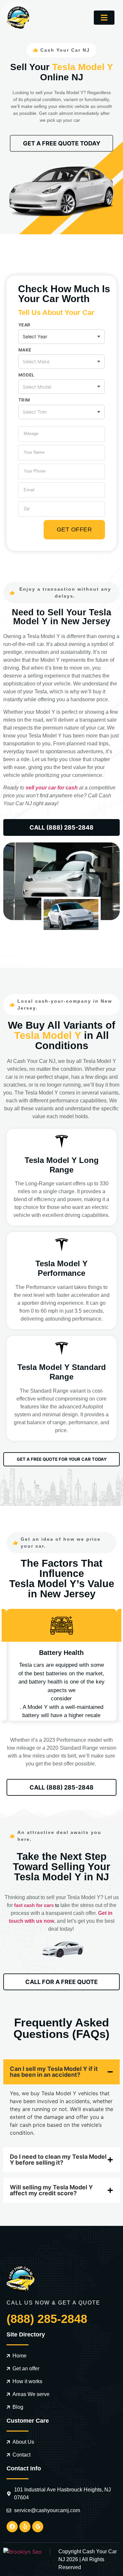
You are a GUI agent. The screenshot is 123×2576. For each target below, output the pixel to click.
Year (24, 325)
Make (25, 350)
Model (26, 375)
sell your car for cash (52, 788)
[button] (104, 18)
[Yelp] (25, 2527)
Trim (24, 400)
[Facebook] (12, 2527)
